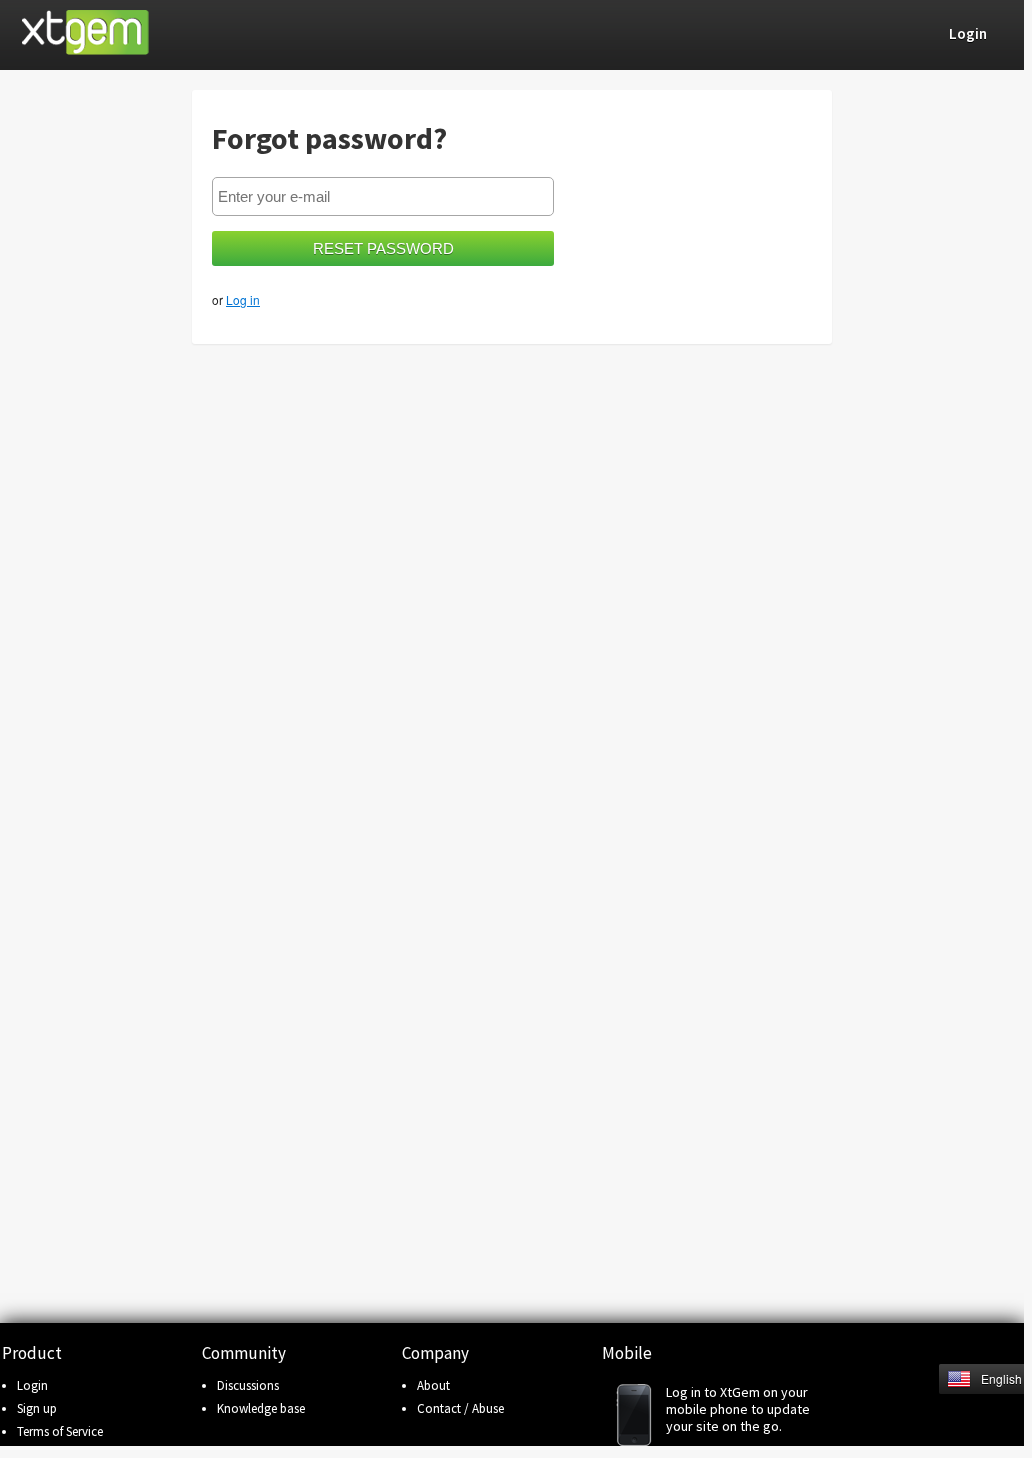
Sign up (37, 1408)
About (433, 1385)
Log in (243, 299)
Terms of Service (60, 1431)
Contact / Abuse (460, 1408)
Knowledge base (261, 1408)
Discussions (248, 1385)
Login (32, 1385)
